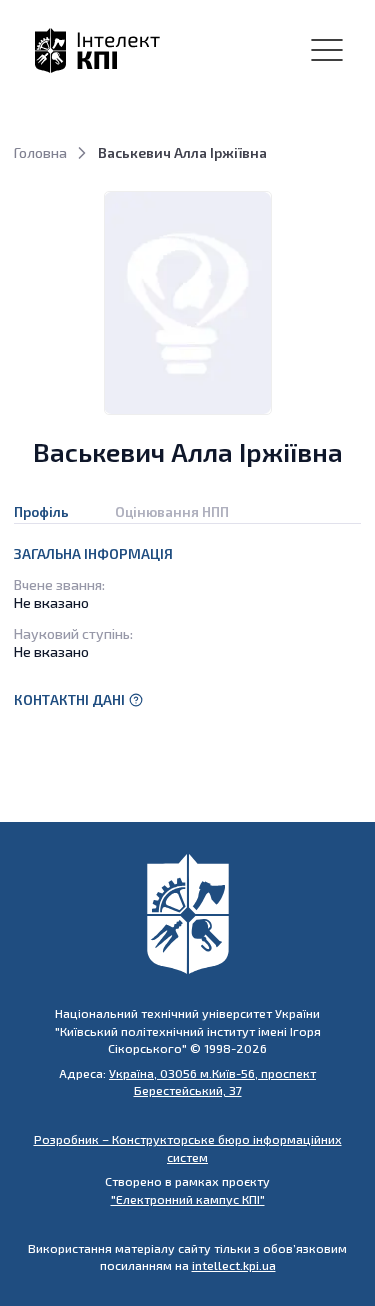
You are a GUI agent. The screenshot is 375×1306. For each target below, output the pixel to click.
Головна (40, 152)
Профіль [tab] (41, 511)
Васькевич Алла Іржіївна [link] (182, 152)
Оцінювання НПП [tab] (172, 511)
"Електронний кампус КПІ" (188, 1199)
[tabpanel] (187, 629)
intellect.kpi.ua (234, 1265)
